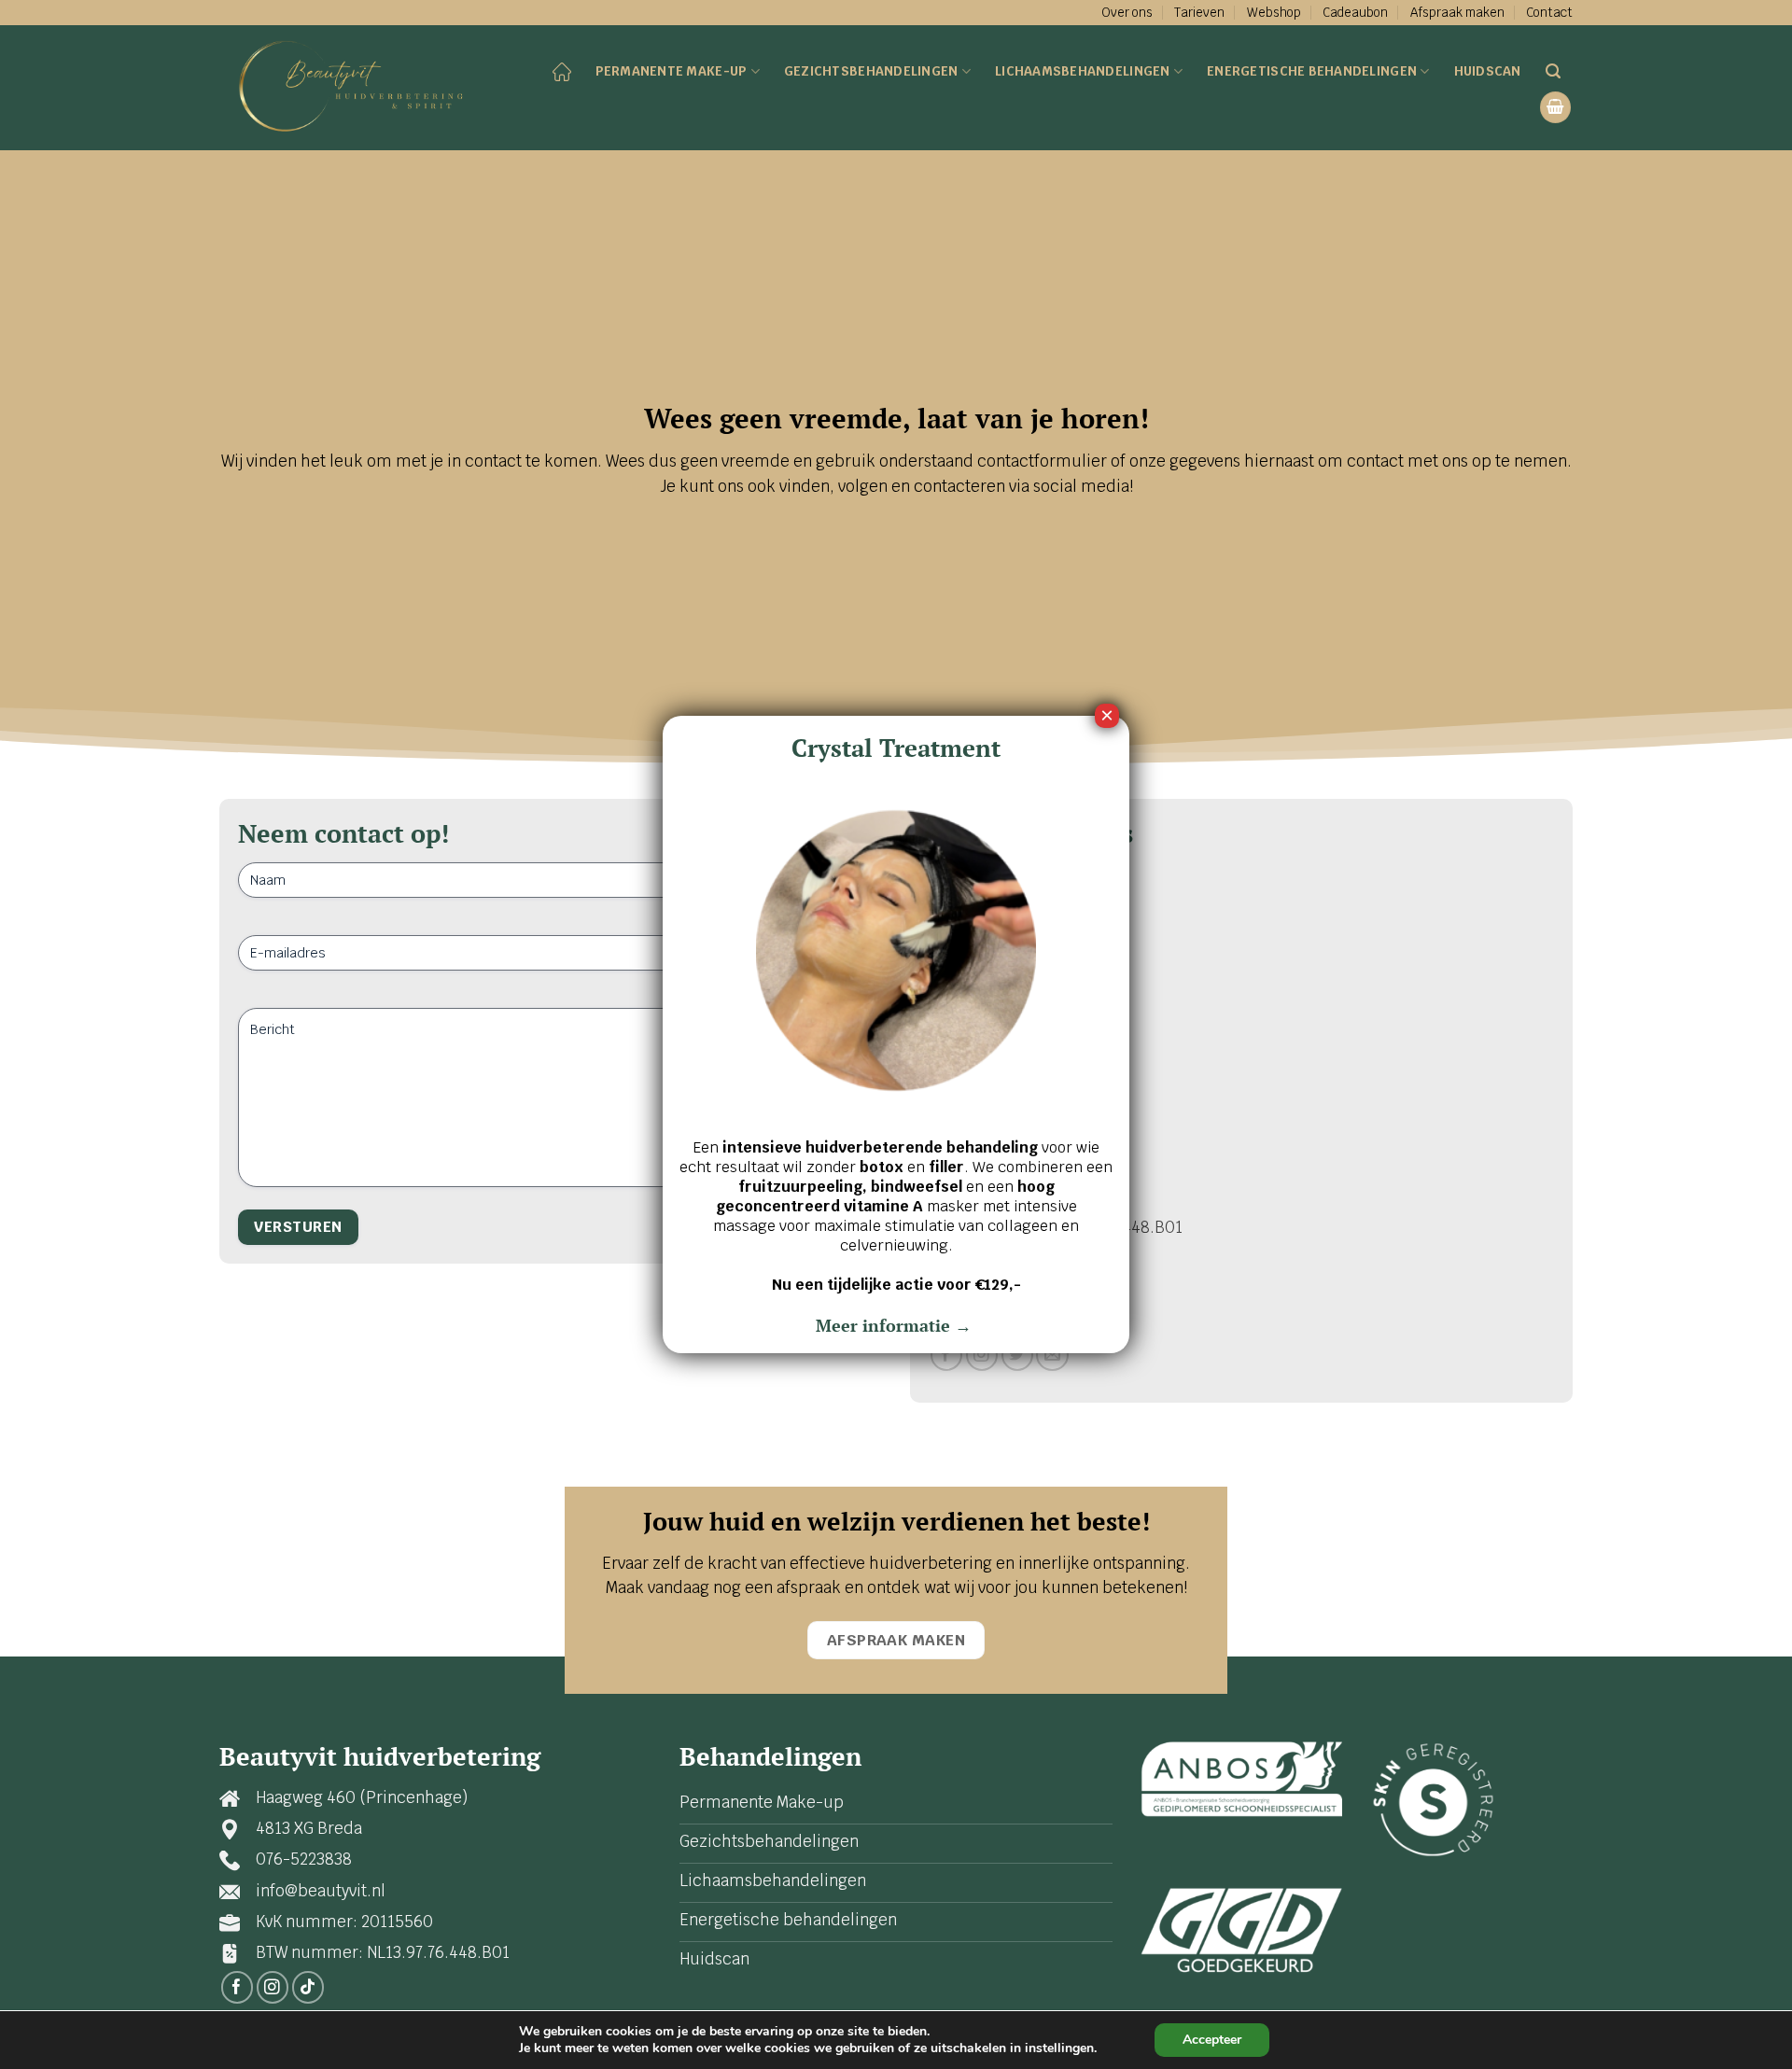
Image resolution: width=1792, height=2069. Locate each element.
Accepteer (1212, 2040)
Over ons (1127, 12)
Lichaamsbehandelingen (1083, 71)
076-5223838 (304, 1859)
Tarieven (1199, 12)
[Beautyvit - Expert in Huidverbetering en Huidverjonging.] (357, 88)
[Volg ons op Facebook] (947, 1356)
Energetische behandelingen (1312, 71)
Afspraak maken (1457, 12)
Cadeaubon (1355, 12)
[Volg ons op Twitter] (1018, 1356)
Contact (1549, 12)
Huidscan (1488, 71)
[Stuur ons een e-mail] (1052, 1356)
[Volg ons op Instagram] (982, 1356)
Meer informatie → (896, 1325)
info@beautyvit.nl (321, 1891)
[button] (1556, 107)
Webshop (1274, 12)
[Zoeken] (1553, 71)
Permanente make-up (672, 71)
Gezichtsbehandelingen (871, 71)
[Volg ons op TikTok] (308, 1987)
